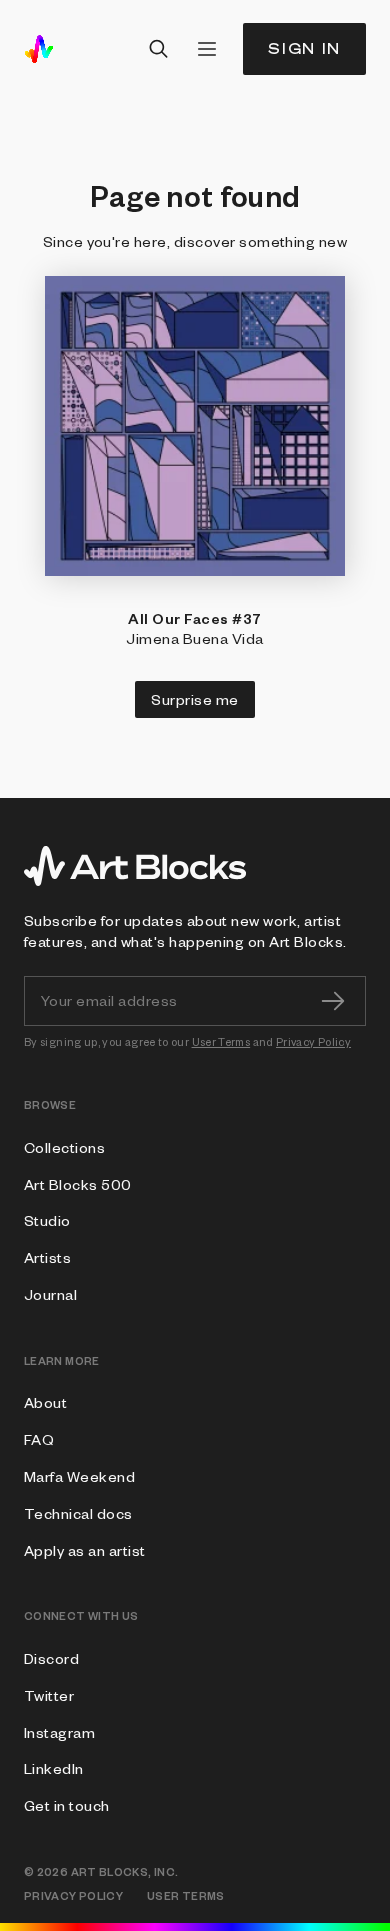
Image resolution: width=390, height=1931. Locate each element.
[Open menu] (207, 49)
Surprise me (194, 699)
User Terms (221, 1041)
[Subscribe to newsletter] (333, 1001)
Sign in (304, 48)
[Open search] (159, 49)
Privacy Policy (313, 1041)
